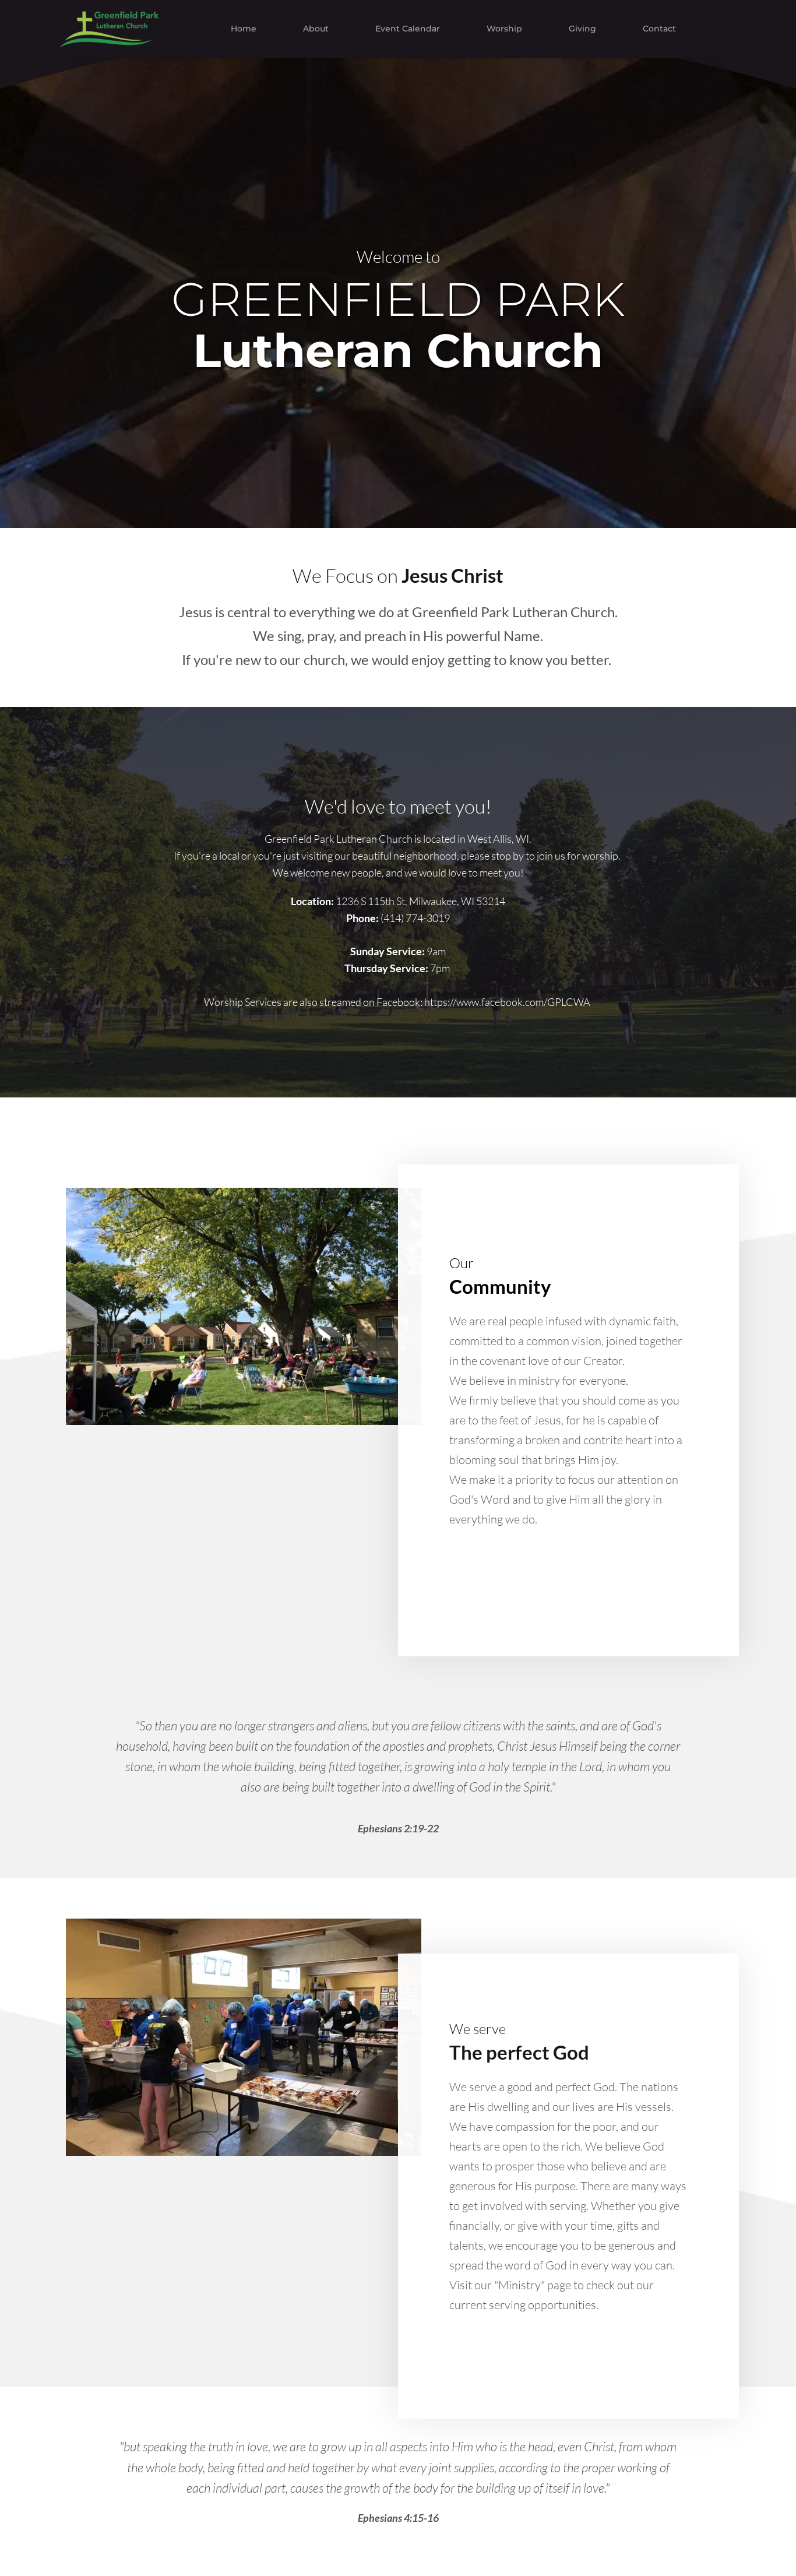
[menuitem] (244, 29)
